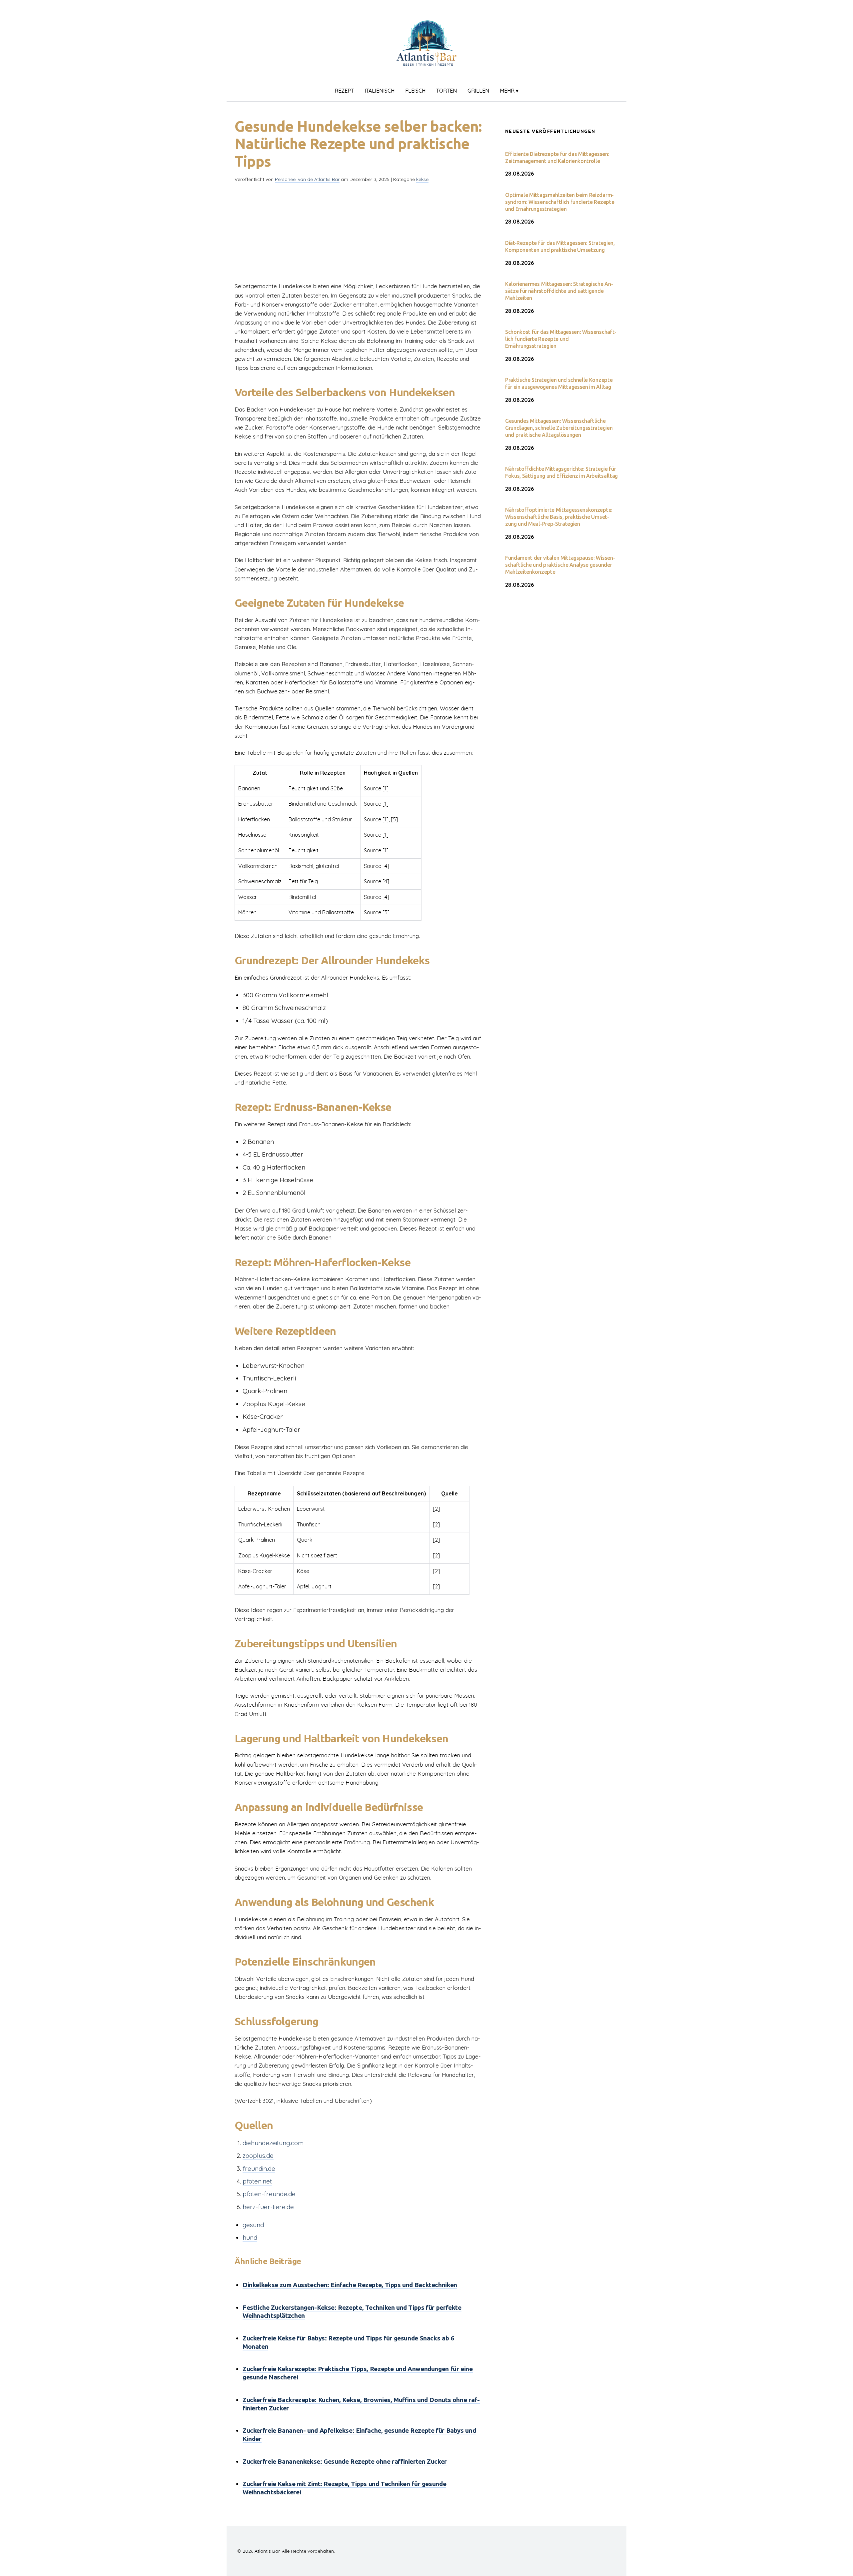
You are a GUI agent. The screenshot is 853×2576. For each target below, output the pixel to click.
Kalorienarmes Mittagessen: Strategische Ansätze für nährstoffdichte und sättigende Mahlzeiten (559, 291)
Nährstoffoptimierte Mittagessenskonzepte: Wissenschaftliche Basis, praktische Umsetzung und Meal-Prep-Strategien (559, 517)
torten (446, 91)
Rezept (344, 91)
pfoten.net (257, 2181)
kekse (422, 179)
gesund (253, 2225)
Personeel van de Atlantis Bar (307, 179)
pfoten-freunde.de (269, 2194)
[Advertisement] (359, 235)
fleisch (415, 91)
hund (250, 2237)
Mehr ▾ (509, 91)
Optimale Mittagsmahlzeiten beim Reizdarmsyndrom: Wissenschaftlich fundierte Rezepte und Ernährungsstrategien (560, 202)
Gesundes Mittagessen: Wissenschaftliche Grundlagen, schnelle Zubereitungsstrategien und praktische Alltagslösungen (559, 428)
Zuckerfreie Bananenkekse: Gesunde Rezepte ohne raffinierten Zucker (345, 2461)
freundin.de (259, 2168)
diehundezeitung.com (273, 2143)
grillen (478, 91)
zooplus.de (258, 2155)
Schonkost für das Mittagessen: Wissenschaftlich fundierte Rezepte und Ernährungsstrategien (561, 339)
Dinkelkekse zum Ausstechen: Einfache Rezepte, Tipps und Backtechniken (350, 2285)
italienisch (380, 91)
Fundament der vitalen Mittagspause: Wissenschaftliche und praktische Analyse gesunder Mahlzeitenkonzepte (560, 565)
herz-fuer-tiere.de (268, 2207)
